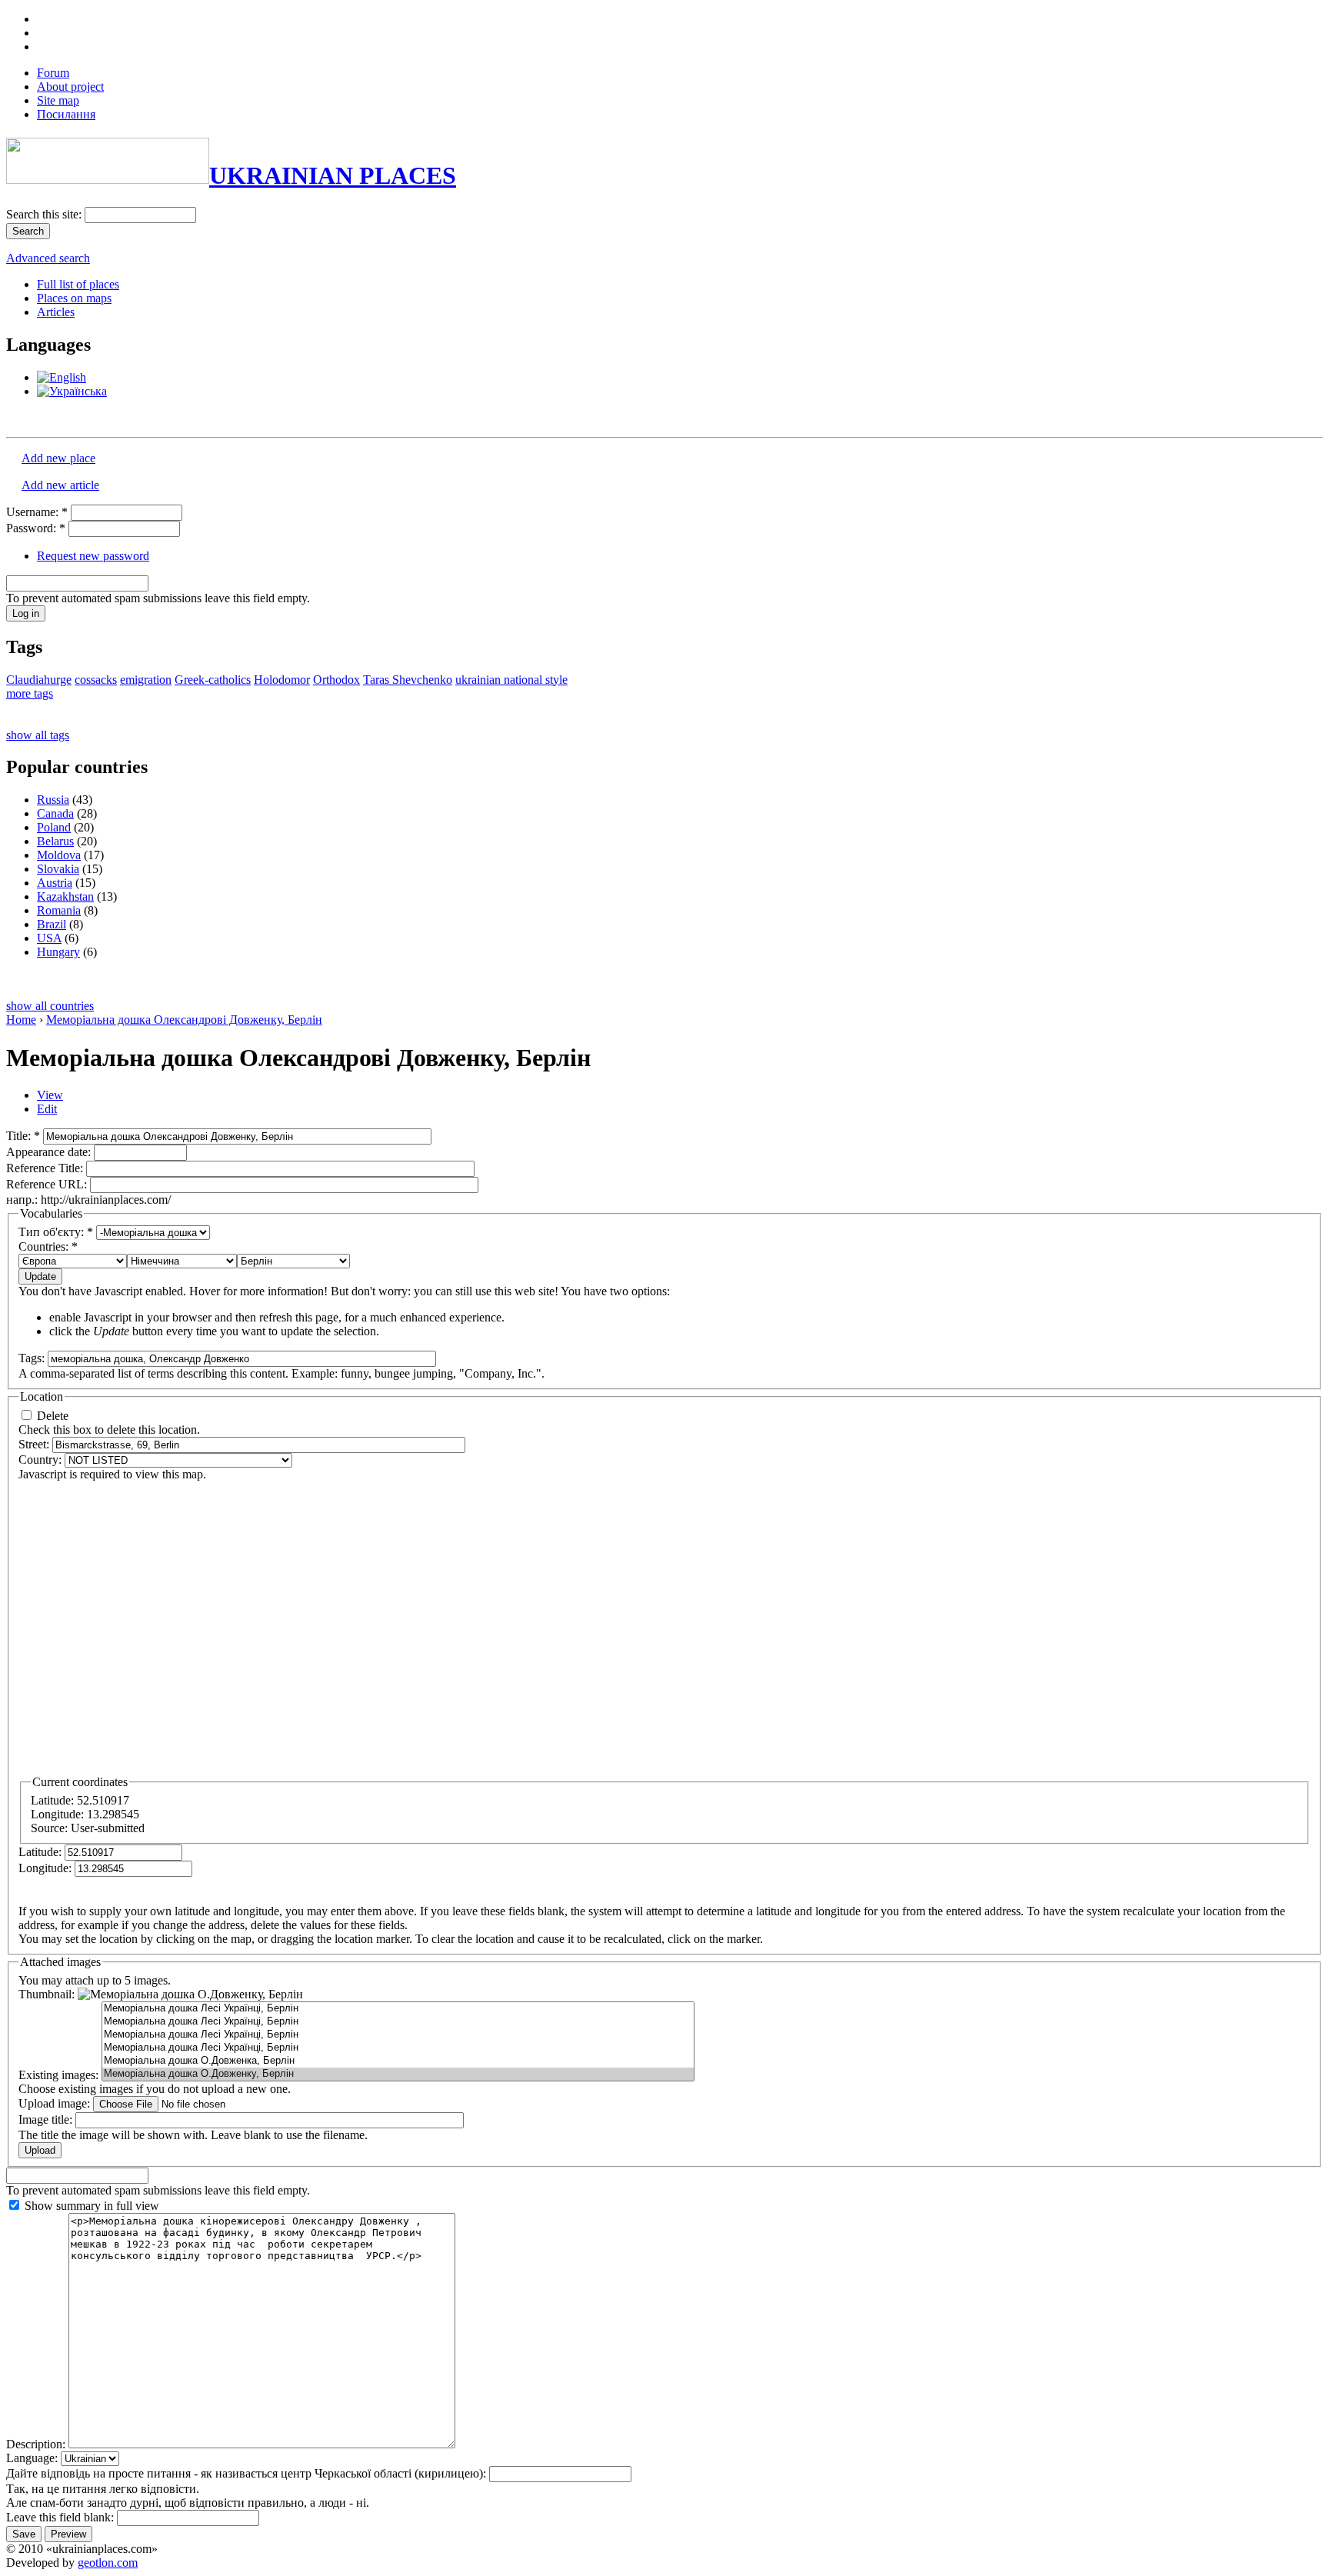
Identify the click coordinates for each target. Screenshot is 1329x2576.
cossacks (96, 680)
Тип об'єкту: (56, 1232)
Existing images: (60, 2075)
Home (21, 1020)
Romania (59, 910)
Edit (47, 1109)
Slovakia (58, 869)
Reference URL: (48, 1184)
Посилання (66, 114)
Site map (58, 100)
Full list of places (78, 284)
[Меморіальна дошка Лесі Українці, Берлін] (398, 2009)
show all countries (50, 1006)
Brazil (52, 924)
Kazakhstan (65, 896)
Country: (42, 1460)
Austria (55, 883)
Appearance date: (50, 1152)
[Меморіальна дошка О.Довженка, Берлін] (398, 2061)
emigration (146, 680)
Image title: (47, 2119)
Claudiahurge (39, 680)
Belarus (55, 841)
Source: (51, 1828)
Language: (33, 2458)
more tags (30, 693)
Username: (37, 512)
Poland (54, 827)
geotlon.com (108, 2563)
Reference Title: (46, 1168)
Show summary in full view (90, 2206)
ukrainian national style (511, 680)
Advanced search (48, 258)
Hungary (58, 952)
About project (70, 87)
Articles (56, 312)
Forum (53, 73)
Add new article (60, 485)
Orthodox (336, 680)
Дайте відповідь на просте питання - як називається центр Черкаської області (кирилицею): (248, 2473)
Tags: (33, 1358)
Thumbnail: (48, 1994)
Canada (55, 813)
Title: (23, 1136)
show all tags (38, 735)
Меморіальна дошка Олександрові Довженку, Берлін (184, 1020)
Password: (36, 528)
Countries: (48, 1246)
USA (49, 938)
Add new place (58, 458)
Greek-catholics (213, 680)
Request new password (93, 556)
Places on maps (74, 298)
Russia (53, 800)
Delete (51, 1416)
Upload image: (56, 2103)
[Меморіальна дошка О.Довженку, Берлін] (398, 2074)
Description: (37, 2444)
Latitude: (54, 1800)
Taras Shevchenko (408, 680)
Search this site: (45, 214)
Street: (35, 1444)
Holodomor (282, 680)
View (50, 1095)
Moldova (59, 855)
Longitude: (59, 1814)
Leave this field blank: (62, 2517)
